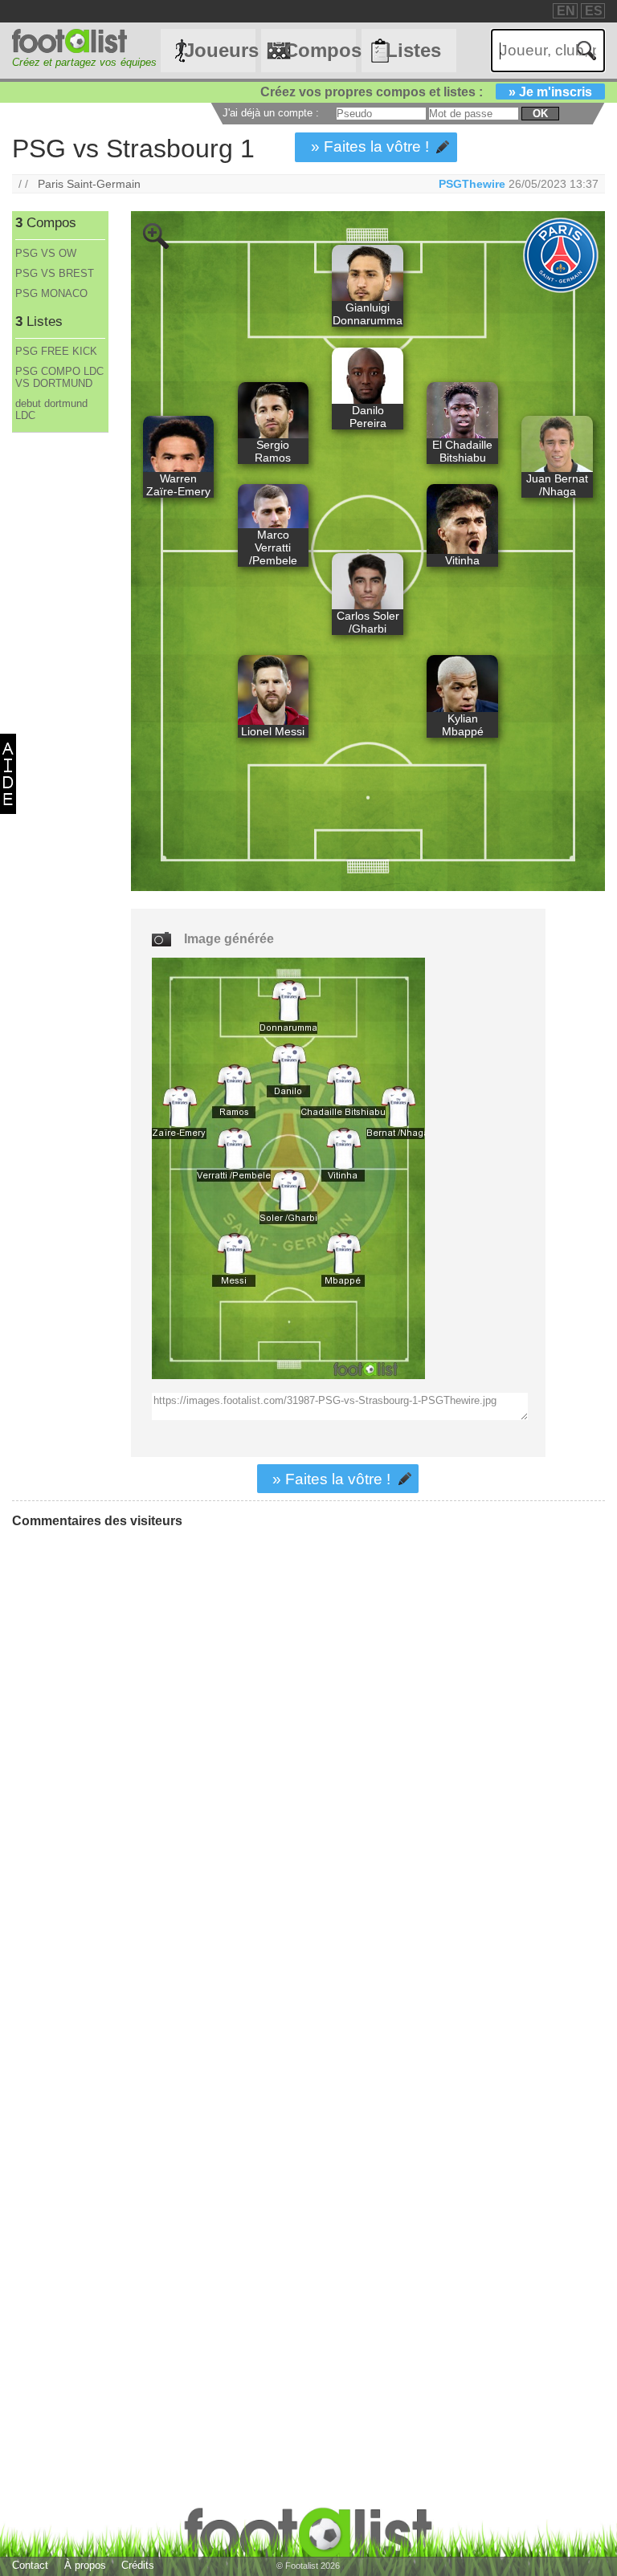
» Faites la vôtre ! (370, 147)
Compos (320, 50)
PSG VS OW (46, 253)
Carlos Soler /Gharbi (368, 622)
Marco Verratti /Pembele (273, 547)
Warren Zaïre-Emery (178, 485)
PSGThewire (472, 184)
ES (594, 11)
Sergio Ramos (273, 451)
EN (566, 11)
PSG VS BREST (55, 273)
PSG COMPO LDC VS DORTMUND (59, 377)
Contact (30, 2565)
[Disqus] (133, 1742)
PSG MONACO (51, 293)
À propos (85, 2565)
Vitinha (462, 560)
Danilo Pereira (368, 417)
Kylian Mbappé (463, 725)
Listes (413, 50)
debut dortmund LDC (51, 409)
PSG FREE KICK (56, 351)
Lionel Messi (273, 731)
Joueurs (219, 50)
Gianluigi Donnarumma (368, 314)
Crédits (138, 2565)
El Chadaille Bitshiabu (462, 451)
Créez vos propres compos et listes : (426, 92)
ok (540, 114)
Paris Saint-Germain (89, 184)
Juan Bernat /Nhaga (557, 485)
